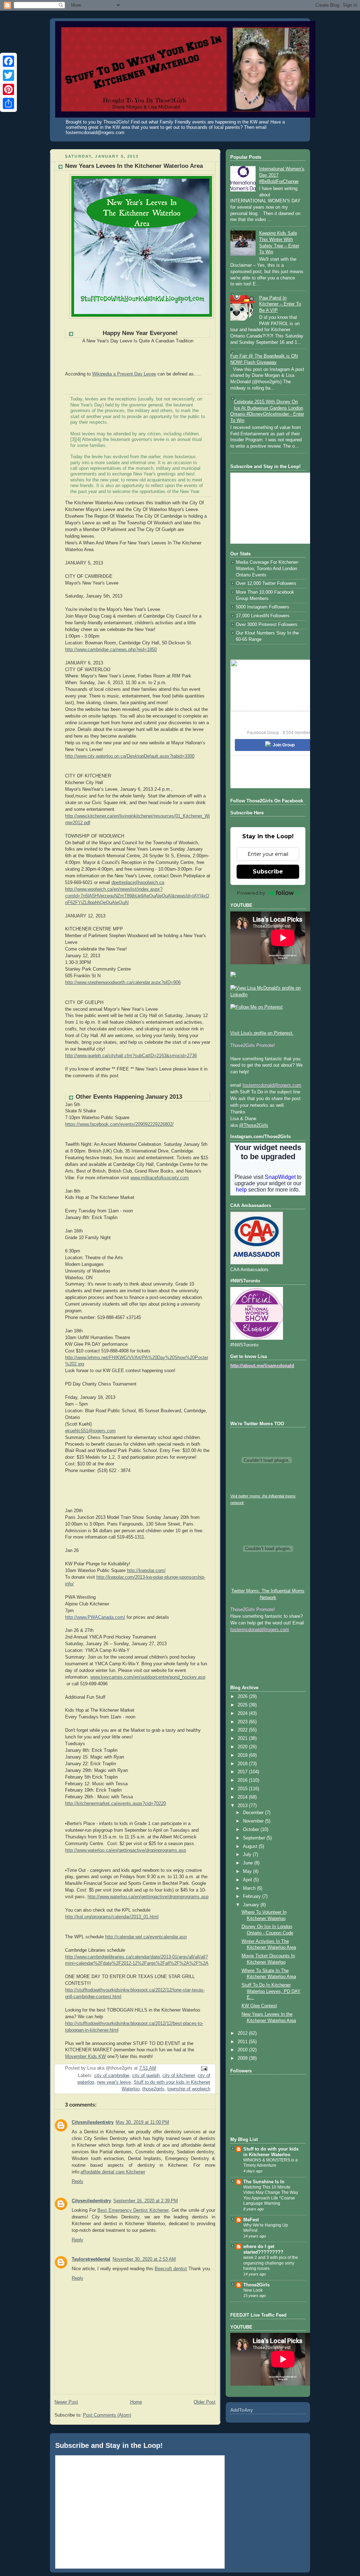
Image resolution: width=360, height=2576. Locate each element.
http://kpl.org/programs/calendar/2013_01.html (112, 1917)
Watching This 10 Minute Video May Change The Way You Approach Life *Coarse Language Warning (271, 2195)
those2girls (153, 2089)
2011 (243, 2042)
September (255, 1838)
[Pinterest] (8, 89)
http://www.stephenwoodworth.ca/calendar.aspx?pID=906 (123, 983)
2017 (243, 1772)
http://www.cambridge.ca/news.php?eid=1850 (111, 650)
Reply (78, 2182)
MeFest (251, 2220)
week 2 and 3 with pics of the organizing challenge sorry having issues (271, 2263)
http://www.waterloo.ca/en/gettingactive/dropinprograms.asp (126, 1850)
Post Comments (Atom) (107, 2415)
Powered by (251, 893)
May (248, 1871)
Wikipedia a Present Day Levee (124, 374)
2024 (243, 1713)
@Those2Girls (254, 1125)
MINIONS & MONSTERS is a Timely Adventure (271, 2163)
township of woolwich (189, 2089)
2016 (243, 1780)
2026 (243, 1697)
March (250, 1888)
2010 (243, 2050)
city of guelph (146, 2076)
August (251, 1846)
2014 (243, 1797)
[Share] (8, 103)
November (254, 1821)
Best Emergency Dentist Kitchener (133, 2210)
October (252, 1830)
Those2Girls (256, 2285)
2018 (243, 1764)
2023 (243, 1722)
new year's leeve (114, 2082)
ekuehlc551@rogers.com (90, 1431)
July (248, 1855)
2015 (243, 1789)
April (248, 1880)
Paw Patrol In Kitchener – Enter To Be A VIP (280, 304)
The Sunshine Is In (264, 2182)
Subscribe (268, 872)
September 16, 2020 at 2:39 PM (146, 2201)
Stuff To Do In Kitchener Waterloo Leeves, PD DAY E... (271, 1991)
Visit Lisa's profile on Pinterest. (262, 1033)
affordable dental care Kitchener (113, 2172)
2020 (243, 1747)
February (253, 1896)
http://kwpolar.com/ (146, 1571)
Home (136, 2402)
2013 (243, 1806)
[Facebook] (8, 61)
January (252, 1905)
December (254, 1813)
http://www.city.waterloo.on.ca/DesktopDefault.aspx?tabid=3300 (130, 756)
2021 (243, 1738)
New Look (253, 2290)
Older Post (205, 2402)
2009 (243, 2058)
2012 (243, 2033)
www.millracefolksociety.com (160, 1178)
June (249, 1863)
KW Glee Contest (259, 2006)
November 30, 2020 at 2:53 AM (144, 2259)
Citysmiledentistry (91, 2201)
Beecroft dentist (171, 2269)
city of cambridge (112, 2076)
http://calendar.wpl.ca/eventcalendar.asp (146, 1937)
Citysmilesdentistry (93, 2122)
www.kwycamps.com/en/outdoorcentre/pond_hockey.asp (148, 1677)
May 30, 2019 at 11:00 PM (142, 2122)
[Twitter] (8, 75)
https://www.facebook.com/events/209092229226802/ (119, 1124)
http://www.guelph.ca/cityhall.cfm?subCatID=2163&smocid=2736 (131, 1056)
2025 (243, 1705)
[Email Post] (204, 2069)
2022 (243, 1730)
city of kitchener (179, 2076)
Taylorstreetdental (91, 2259)
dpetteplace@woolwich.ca (138, 883)
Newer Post (66, 2402)
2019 (243, 1755)
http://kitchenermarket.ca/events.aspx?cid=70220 (115, 1804)
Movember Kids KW (85, 2057)
